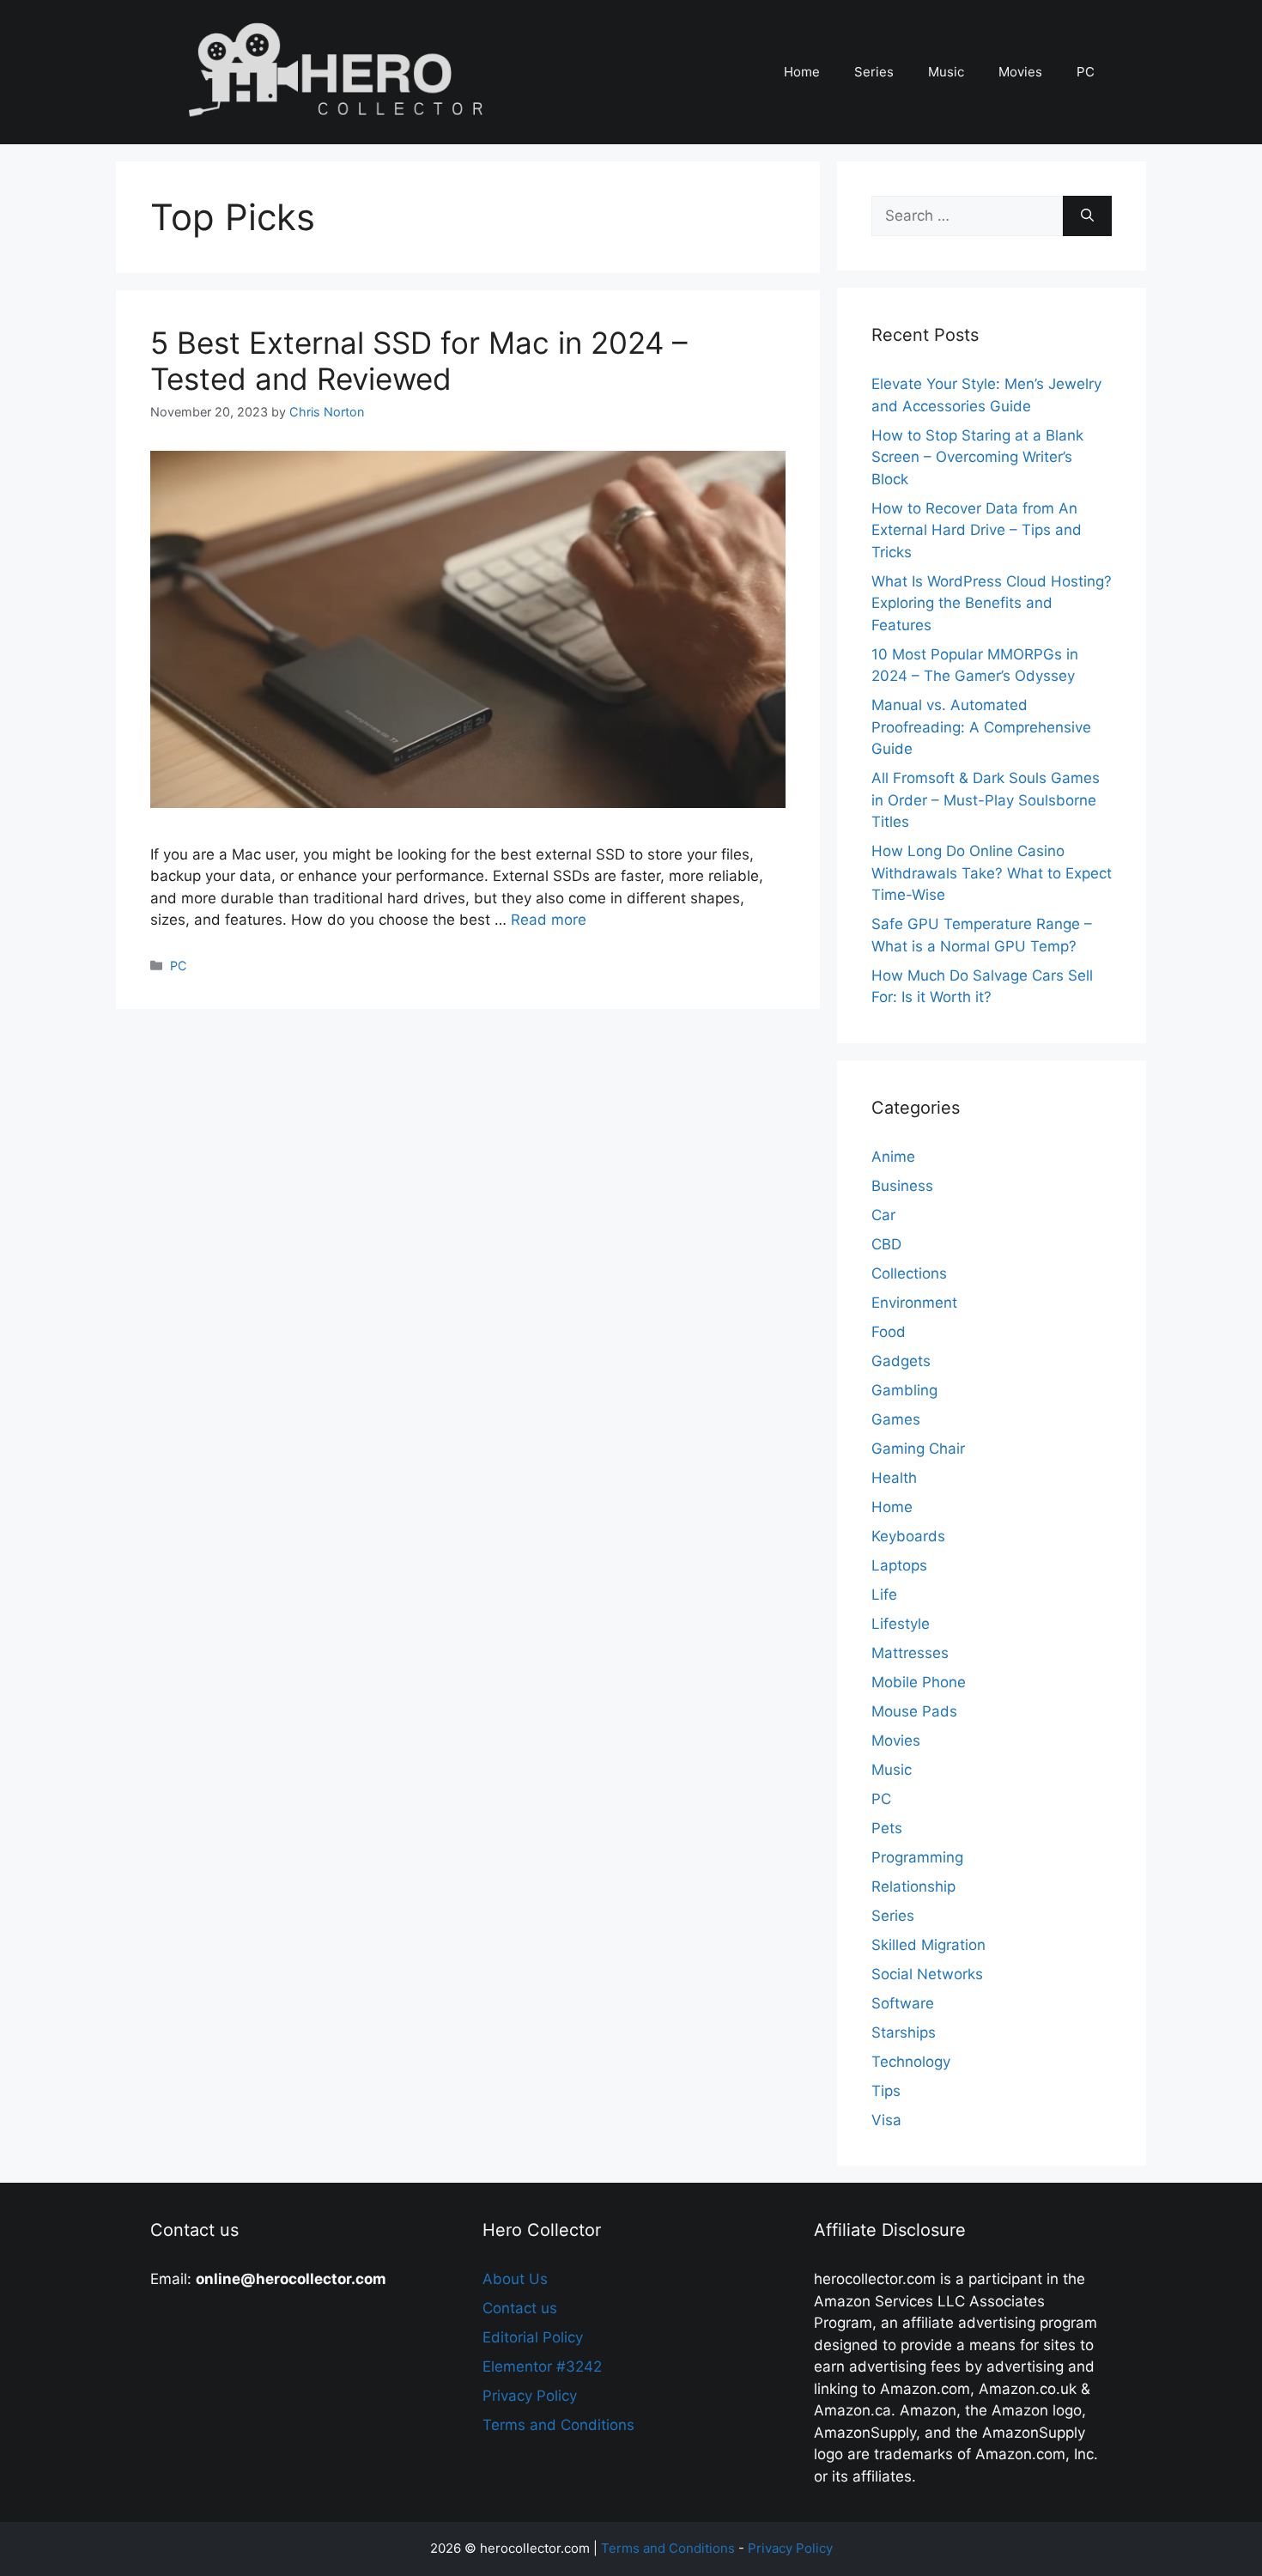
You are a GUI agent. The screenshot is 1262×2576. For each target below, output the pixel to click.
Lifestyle (901, 1624)
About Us (515, 2279)
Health (894, 1478)
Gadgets (901, 1361)
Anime (893, 1157)
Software (903, 2003)
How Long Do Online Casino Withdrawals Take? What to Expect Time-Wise (992, 873)
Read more (549, 920)
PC (1086, 72)
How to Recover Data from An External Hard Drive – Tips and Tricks (977, 530)
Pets (887, 1828)
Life (884, 1595)
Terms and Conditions (558, 2425)
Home (802, 72)
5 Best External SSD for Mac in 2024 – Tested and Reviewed (419, 361)
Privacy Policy (530, 2396)
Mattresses (910, 1653)
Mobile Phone (919, 1682)
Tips (886, 2091)
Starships (904, 2032)
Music (946, 72)
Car (883, 1215)
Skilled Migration (928, 1945)
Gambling (904, 1390)
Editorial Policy (533, 2337)
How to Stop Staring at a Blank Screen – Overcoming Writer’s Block (977, 457)
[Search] (1087, 216)
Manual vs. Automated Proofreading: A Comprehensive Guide (981, 727)
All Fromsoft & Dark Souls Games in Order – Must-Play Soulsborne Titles (986, 800)
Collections (909, 1273)
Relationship (913, 1886)
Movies (1020, 72)
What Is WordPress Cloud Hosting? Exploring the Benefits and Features (992, 603)
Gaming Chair (918, 1449)
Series (874, 72)
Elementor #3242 (542, 2366)
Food (889, 1332)
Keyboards (908, 1536)
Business (902, 1186)
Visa (886, 2120)
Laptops (899, 1565)
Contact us (520, 2308)
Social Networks (927, 1974)
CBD (886, 1244)
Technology (911, 2062)
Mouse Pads (914, 1711)
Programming (917, 1857)
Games (896, 1419)
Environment (914, 1303)
